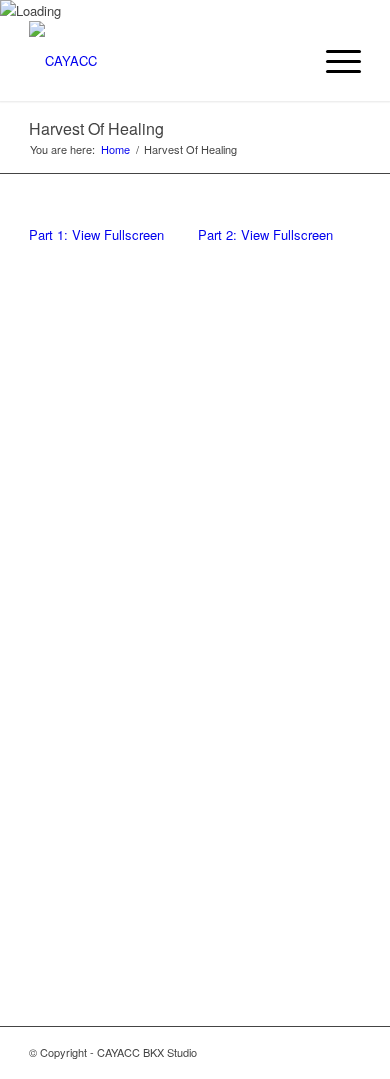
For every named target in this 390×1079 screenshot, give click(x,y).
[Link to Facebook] (316, 1052)
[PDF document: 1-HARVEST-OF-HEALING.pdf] (110, 598)
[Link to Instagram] (286, 1052)
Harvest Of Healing (96, 128)
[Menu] (333, 61)
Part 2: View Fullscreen (265, 234)
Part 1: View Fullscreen (96, 234)
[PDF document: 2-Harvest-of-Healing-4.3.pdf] (279, 598)
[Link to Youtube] (346, 1052)
